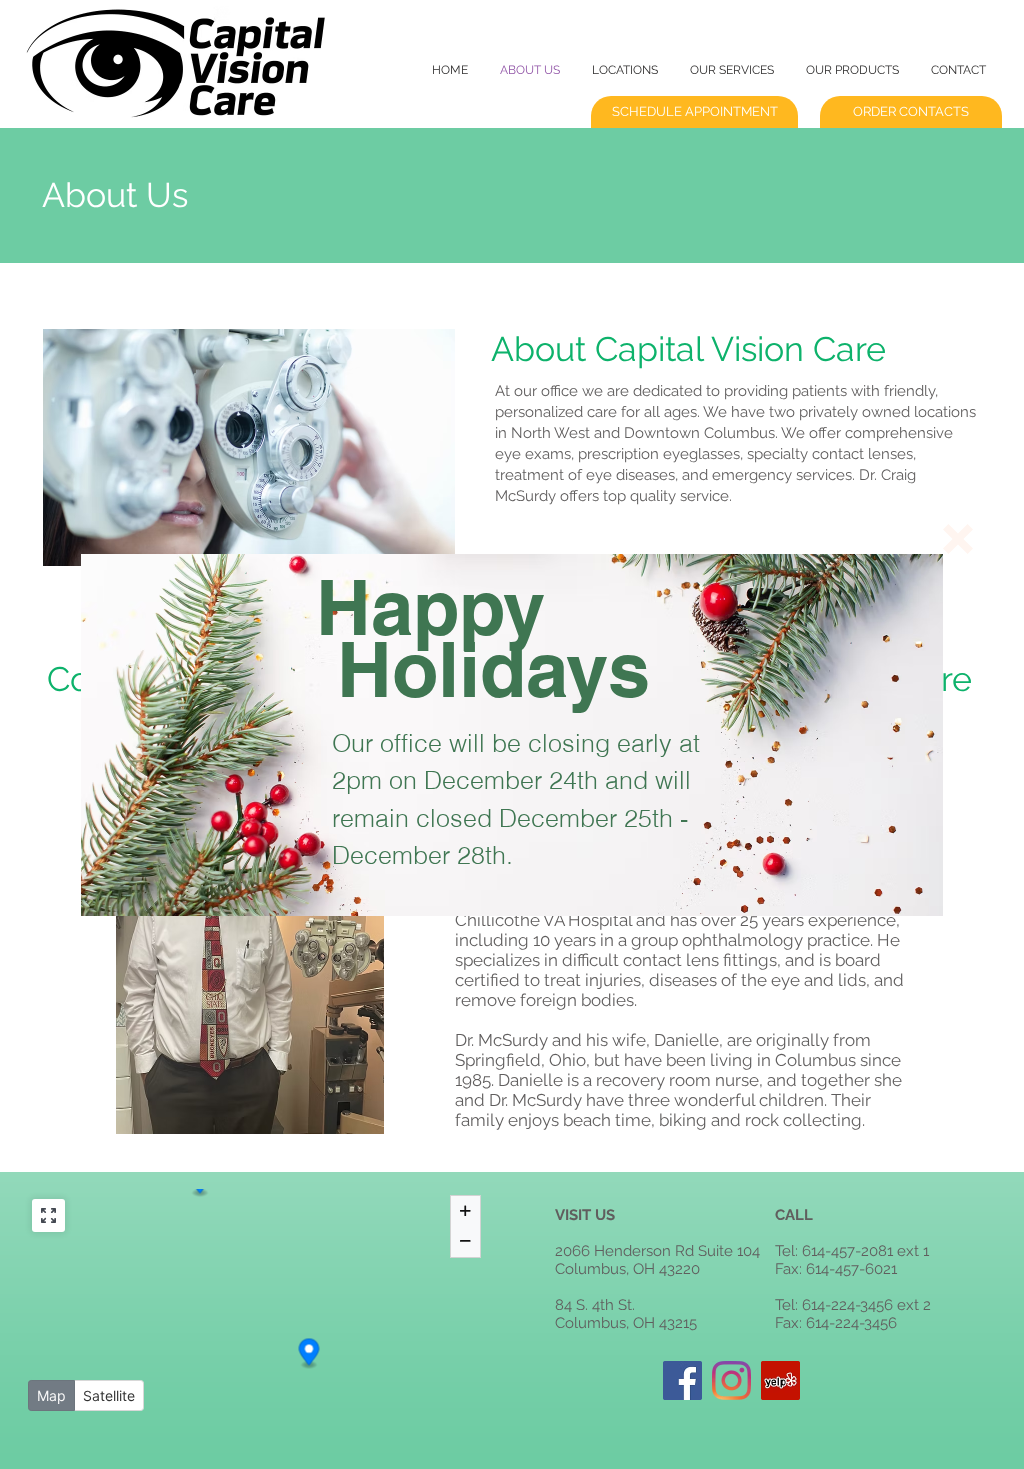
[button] (958, 539)
